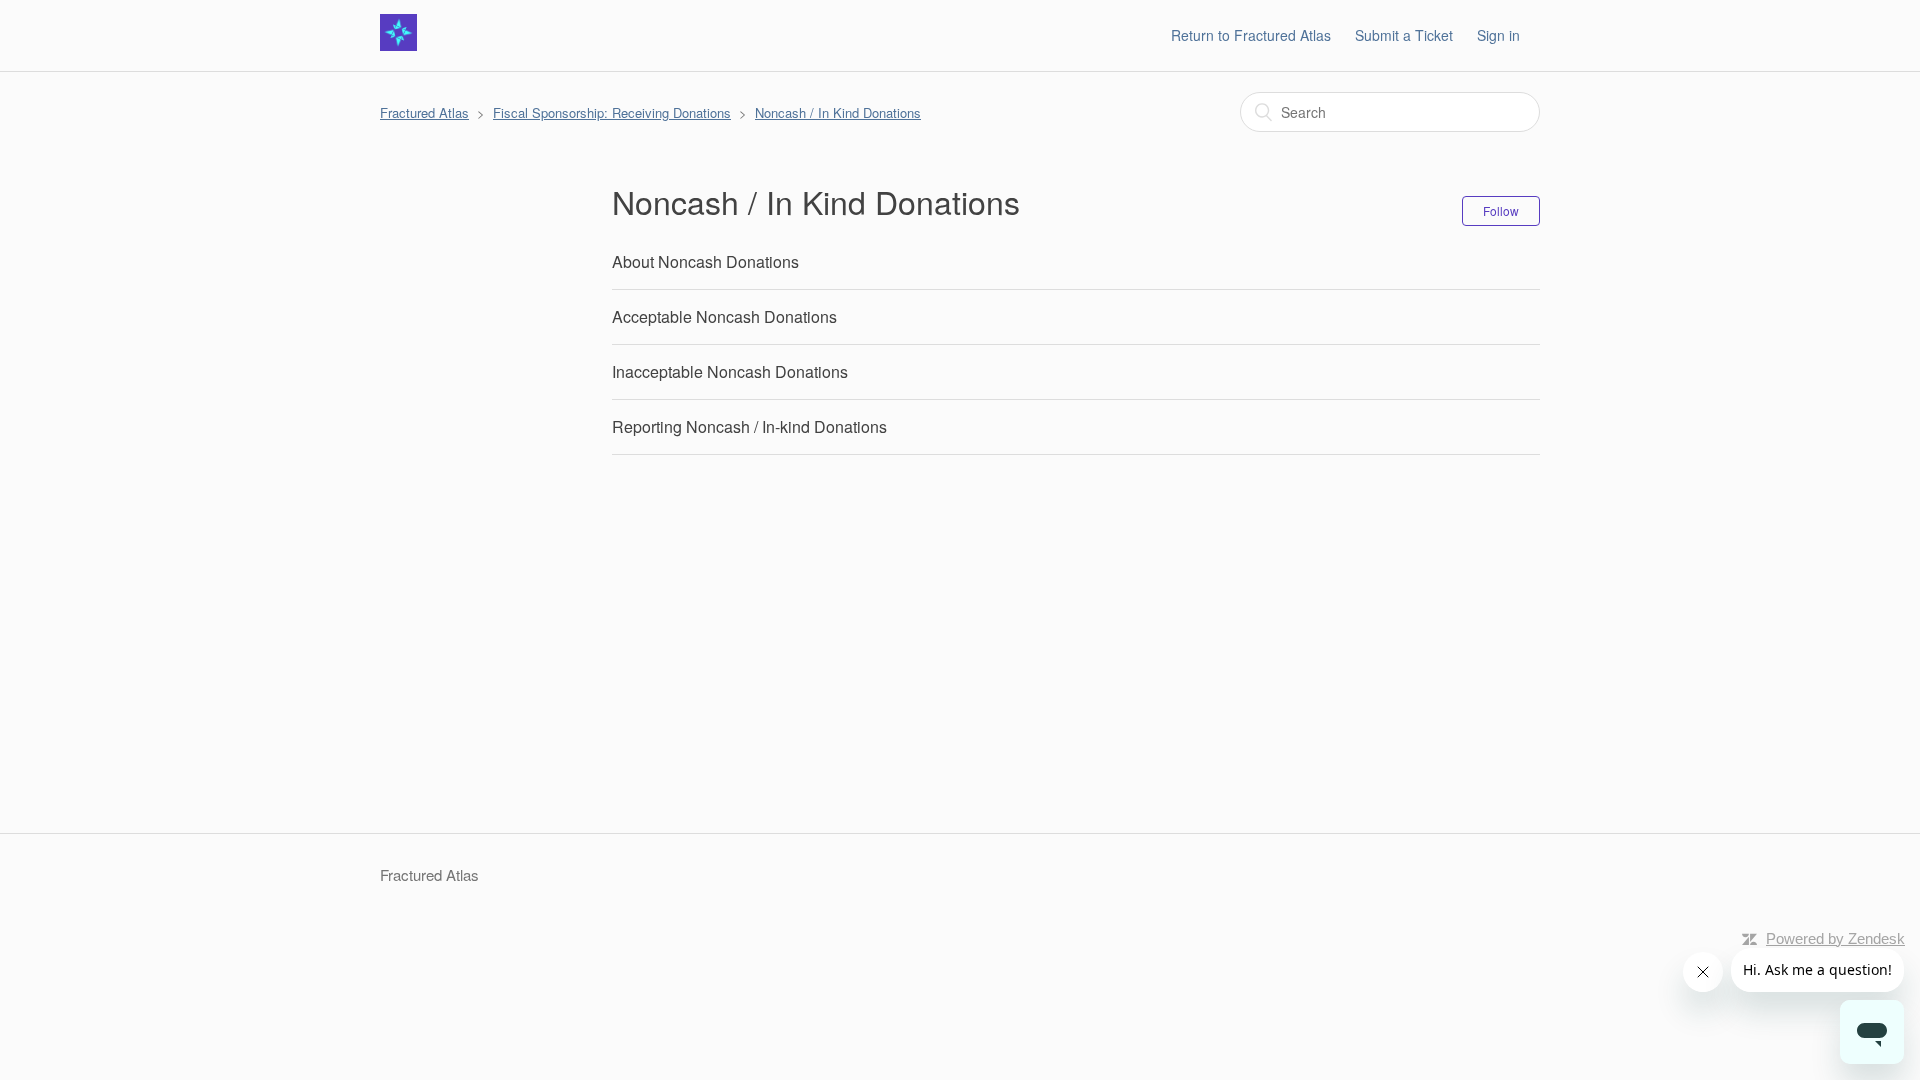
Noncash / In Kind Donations (838, 112)
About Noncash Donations (705, 261)
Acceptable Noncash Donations (724, 316)
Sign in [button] (1498, 35)
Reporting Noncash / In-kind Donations (749, 426)
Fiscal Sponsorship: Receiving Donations (612, 112)
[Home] (398, 44)
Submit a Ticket (1404, 35)
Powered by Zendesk (1835, 938)
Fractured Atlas (424, 112)
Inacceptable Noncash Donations (730, 371)
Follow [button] (1501, 210)
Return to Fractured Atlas (1251, 35)
